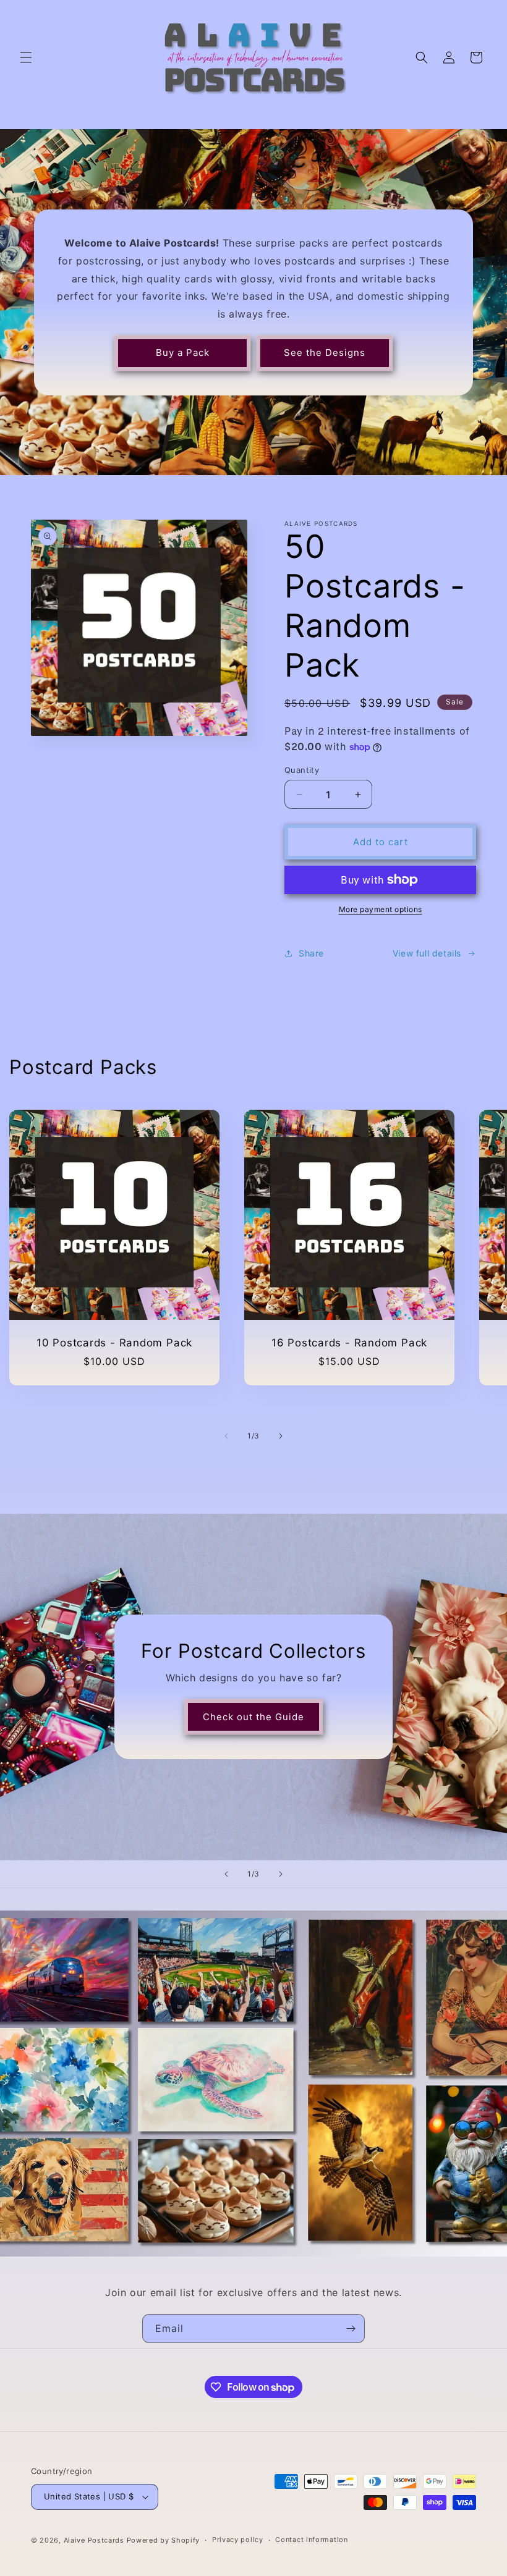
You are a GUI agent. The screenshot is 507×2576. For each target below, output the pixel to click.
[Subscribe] (351, 2329)
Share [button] (311, 953)
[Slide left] (226, 1436)
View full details (427, 953)
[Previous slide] (226, 1874)
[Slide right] (281, 1436)
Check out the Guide (253, 1717)
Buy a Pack (183, 353)
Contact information (311, 2540)
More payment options (381, 909)
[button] (26, 57)
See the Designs (325, 353)
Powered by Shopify (164, 2540)
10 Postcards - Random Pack (114, 1343)
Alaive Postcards (94, 2540)
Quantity (302, 770)
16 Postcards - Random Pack (349, 1343)
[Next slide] (281, 1874)
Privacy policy (238, 2540)
